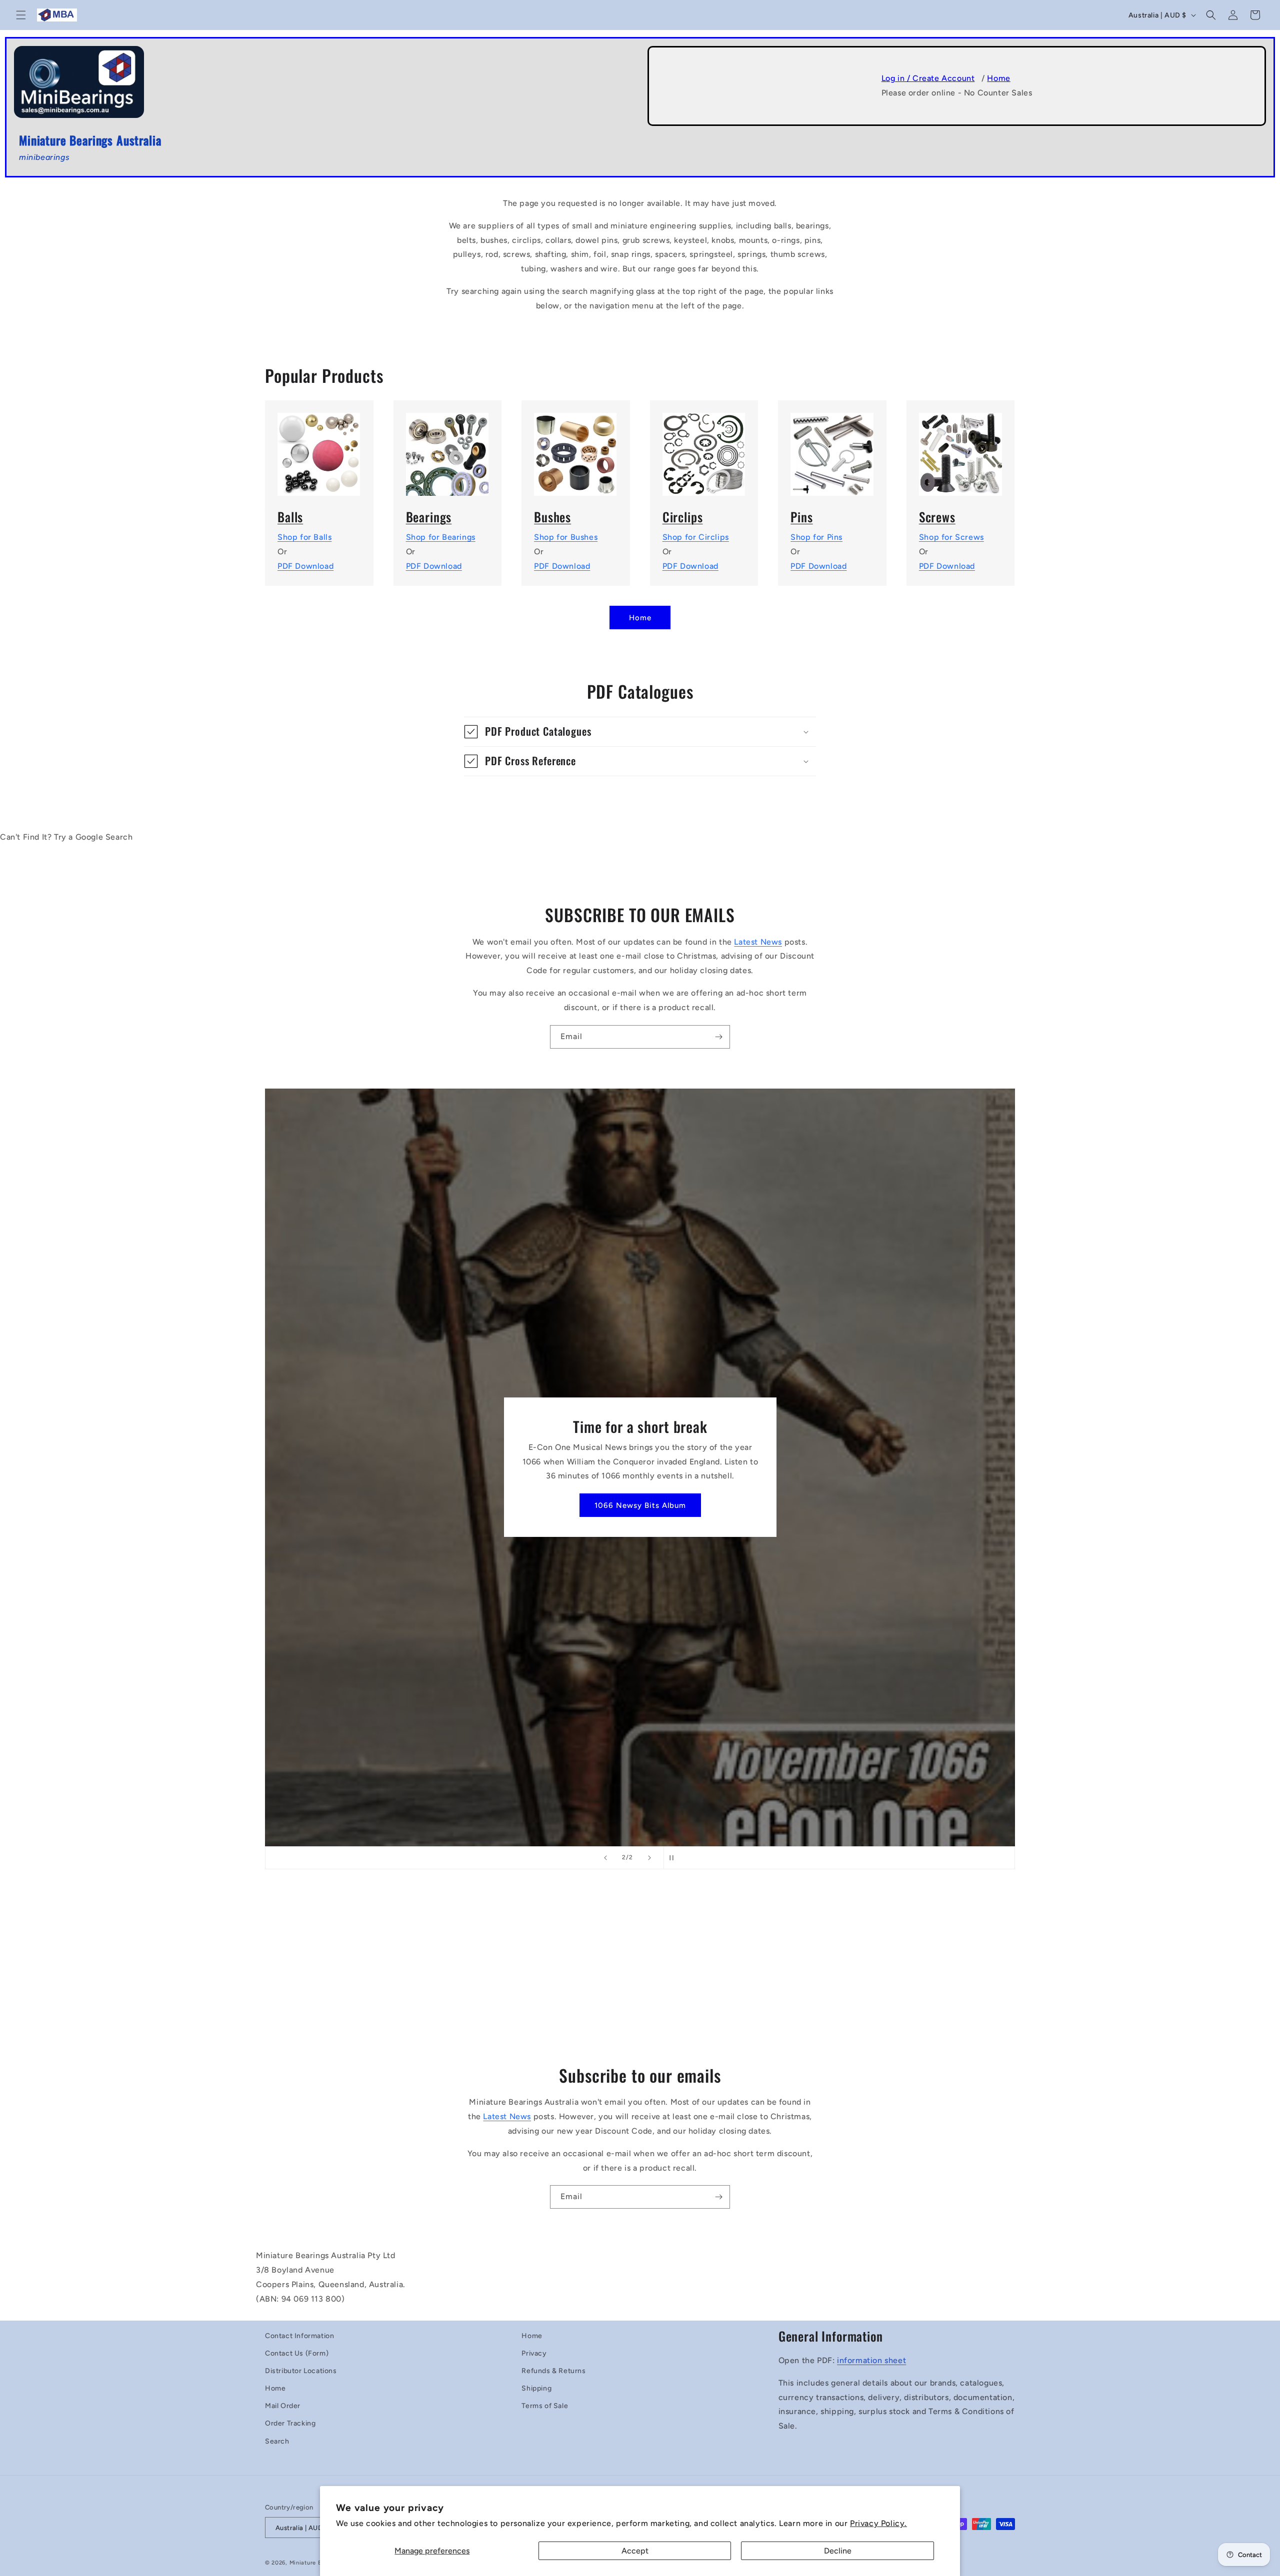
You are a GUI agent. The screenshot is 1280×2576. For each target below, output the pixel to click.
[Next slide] (649, 1858)
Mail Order (283, 2406)
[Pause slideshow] (674, 1858)
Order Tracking (290, 2423)
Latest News (758, 942)
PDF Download (305, 566)
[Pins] (832, 448)
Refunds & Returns (553, 2371)
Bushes (552, 517)
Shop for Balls (304, 537)
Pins (801, 517)
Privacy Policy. (878, 2523)
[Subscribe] (718, 1037)
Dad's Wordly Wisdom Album (640, 1505)
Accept (635, 2551)
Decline (838, 2551)
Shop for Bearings (441, 537)
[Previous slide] (605, 1858)
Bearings (429, 517)
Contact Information (299, 2336)
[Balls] (319, 448)
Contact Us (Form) (297, 2353)
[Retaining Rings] (704, 448)
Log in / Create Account (928, 78)
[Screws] (961, 448)
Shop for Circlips (696, 537)
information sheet (871, 2360)
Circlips (683, 517)
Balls (290, 517)
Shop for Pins (816, 537)
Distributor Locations (301, 2371)
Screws (937, 517)
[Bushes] (576, 448)
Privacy (534, 2353)
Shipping (536, 2388)
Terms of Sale (545, 2406)
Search (277, 2441)
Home (998, 78)
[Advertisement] (556, 1973)
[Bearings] (448, 448)
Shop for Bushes (566, 537)
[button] (21, 15)
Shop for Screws (951, 537)
